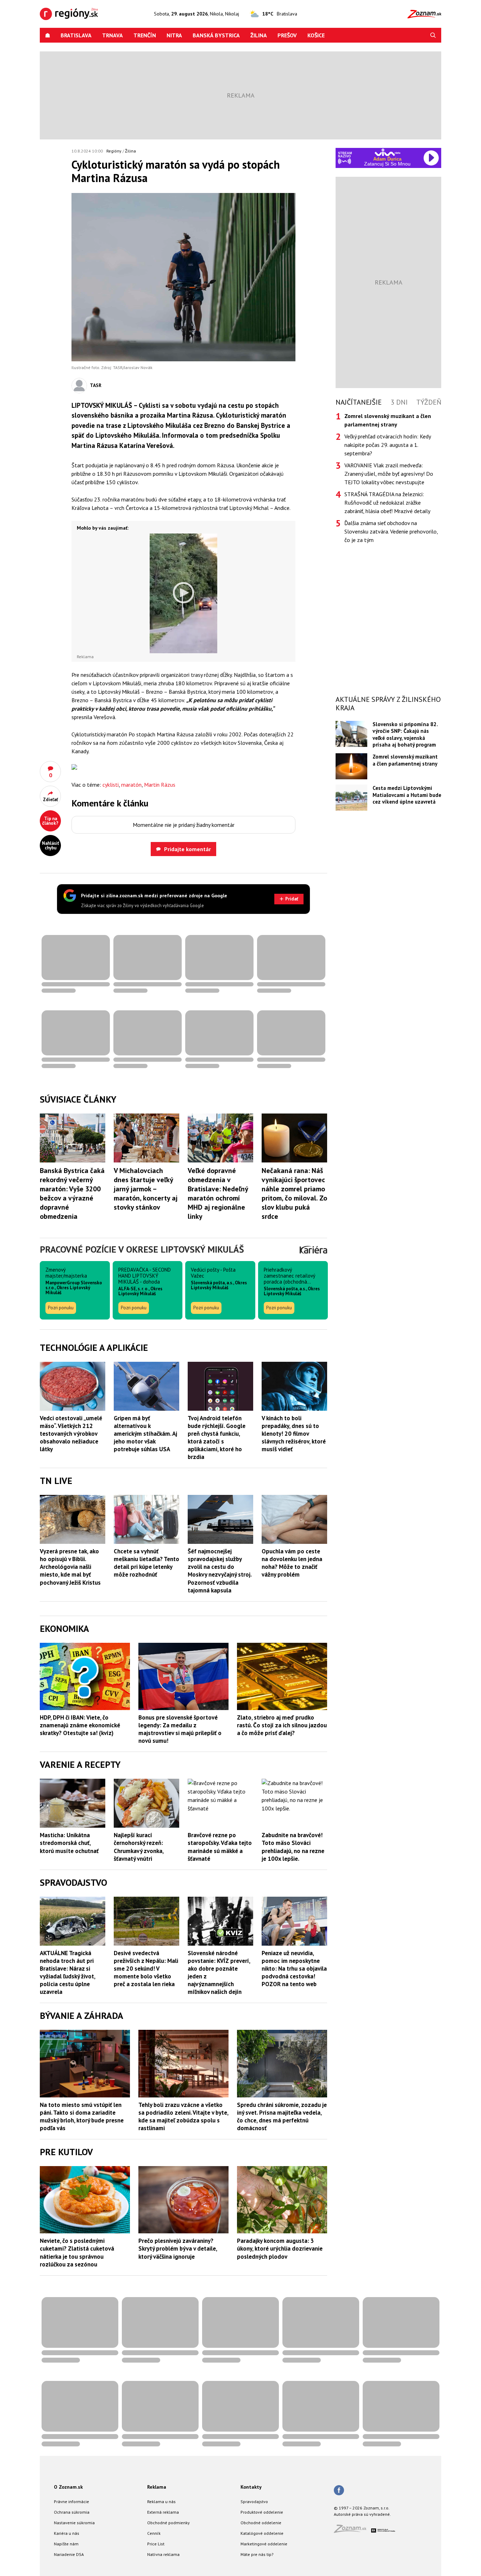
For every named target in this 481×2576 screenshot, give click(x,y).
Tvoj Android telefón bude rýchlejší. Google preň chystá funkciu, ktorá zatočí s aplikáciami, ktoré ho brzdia (217, 1437)
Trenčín (145, 35)
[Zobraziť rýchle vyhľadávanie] (433, 35)
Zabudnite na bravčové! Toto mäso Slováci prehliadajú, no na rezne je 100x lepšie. (293, 1847)
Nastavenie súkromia (74, 2523)
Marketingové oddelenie (264, 2544)
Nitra (174, 35)
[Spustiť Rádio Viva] (388, 152)
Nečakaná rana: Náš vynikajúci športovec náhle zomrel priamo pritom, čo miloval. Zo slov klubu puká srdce (294, 1193)
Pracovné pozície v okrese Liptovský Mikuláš (142, 1249)
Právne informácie (71, 2502)
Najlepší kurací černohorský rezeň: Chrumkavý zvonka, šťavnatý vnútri (139, 1847)
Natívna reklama (163, 2554)
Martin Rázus (160, 785)
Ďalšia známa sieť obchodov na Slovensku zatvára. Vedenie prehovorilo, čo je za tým (391, 531)
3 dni (399, 402)
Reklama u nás (161, 2502)
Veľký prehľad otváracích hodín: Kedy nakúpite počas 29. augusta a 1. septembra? (388, 445)
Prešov (287, 35)
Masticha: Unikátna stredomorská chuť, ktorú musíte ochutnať (69, 1843)
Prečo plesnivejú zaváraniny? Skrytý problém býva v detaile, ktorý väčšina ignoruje (178, 2248)
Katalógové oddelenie (262, 2533)
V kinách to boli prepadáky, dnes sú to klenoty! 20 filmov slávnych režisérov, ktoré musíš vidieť (294, 1434)
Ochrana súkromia (72, 2512)
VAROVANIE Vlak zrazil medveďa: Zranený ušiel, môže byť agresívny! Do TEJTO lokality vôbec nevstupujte (389, 474)
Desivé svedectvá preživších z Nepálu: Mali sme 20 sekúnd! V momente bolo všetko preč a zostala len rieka (146, 1969)
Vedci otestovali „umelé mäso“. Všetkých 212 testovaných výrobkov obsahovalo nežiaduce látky (71, 1434)
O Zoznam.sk (68, 2487)
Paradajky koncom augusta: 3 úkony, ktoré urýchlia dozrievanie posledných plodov (280, 2248)
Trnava (113, 35)
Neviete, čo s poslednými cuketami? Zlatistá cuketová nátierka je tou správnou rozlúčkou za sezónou (77, 2252)
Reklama (157, 2487)
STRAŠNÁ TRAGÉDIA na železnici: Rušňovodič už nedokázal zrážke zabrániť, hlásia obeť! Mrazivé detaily (387, 503)
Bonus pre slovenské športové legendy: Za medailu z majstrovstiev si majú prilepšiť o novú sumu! (180, 1729)
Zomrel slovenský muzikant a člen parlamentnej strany (405, 760)
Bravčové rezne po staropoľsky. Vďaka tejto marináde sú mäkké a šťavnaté (220, 1847)
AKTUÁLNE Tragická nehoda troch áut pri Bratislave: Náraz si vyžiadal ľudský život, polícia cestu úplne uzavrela (67, 1972)
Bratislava (76, 35)
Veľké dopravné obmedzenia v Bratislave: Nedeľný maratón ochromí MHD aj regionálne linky (218, 1193)
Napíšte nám (66, 2544)
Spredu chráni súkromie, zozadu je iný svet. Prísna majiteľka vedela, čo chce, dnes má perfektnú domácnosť (282, 2116)
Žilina (259, 35)
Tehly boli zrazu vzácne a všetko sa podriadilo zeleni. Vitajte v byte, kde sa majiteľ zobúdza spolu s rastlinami (183, 2116)
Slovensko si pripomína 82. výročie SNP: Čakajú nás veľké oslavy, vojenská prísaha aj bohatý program (405, 734)
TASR (96, 385)
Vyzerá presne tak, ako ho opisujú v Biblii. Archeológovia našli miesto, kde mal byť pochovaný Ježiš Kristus (70, 1567)
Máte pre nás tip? (257, 2554)
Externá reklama (163, 2512)
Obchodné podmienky (168, 2523)
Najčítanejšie (359, 402)
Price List (156, 2544)
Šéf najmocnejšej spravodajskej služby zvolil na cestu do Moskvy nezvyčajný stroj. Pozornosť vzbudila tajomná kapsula (220, 1571)
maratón (131, 785)
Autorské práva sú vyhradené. (362, 2514)
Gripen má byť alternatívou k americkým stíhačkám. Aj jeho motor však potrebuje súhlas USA (145, 1434)
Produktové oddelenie (262, 2512)
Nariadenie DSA (69, 2554)
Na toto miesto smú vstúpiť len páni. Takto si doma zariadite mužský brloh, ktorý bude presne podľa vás (82, 2116)
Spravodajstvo (254, 2502)
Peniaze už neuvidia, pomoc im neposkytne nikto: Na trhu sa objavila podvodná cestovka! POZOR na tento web (294, 1969)
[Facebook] (339, 2491)
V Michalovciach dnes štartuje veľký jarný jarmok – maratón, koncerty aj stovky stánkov (146, 1189)
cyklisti (111, 785)
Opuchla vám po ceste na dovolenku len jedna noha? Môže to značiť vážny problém (292, 1563)
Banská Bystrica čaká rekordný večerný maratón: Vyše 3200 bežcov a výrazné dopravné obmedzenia (72, 1193)
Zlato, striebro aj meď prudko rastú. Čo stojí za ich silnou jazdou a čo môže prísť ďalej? (282, 1725)
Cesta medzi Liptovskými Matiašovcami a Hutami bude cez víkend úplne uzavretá (407, 795)
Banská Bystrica (216, 35)
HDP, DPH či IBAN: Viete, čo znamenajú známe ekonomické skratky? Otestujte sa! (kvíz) (80, 1725)
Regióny (114, 151)
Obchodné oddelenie (261, 2523)
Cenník (154, 2533)
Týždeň (429, 402)
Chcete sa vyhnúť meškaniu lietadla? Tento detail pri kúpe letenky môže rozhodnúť (146, 1563)
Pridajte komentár (188, 849)
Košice (316, 35)
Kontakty (251, 2487)
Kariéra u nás (67, 2533)
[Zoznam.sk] (352, 2531)
